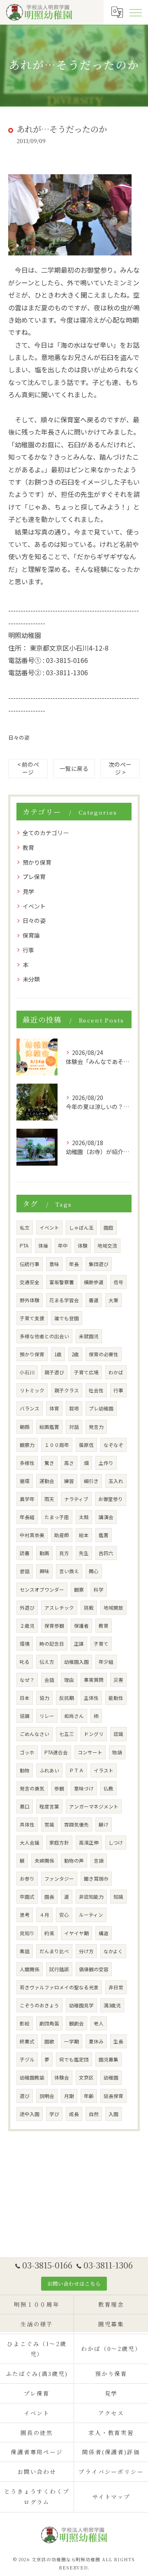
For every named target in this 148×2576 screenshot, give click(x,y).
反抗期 (67, 1698)
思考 (25, 1915)
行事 (28, 950)
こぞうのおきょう (39, 2005)
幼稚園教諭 (32, 2077)
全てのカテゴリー (46, 833)
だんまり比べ (54, 1951)
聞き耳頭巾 (96, 1879)
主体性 (91, 1698)
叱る (25, 1662)
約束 (49, 1933)
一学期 (72, 2041)
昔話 (25, 1571)
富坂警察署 (62, 1282)
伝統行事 (30, 1264)
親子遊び (54, 1372)
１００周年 (57, 1445)
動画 (44, 1553)
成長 (74, 2114)
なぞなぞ (113, 1445)
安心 (64, 1915)
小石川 (27, 1372)
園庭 (109, 1228)
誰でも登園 (67, 1318)
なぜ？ (27, 1680)
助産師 (62, 1535)
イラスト (104, 1770)
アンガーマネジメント (94, 1806)
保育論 (31, 935)
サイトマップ (111, 2496)
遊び (25, 2096)
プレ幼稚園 (101, 1408)
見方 (64, 1553)
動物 (25, 1770)
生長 (118, 2041)
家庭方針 (59, 1843)
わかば (116, 1372)
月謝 (69, 2096)
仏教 (109, 1788)
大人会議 (30, 1843)
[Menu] (135, 12)
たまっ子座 (57, 1517)
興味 (44, 1571)
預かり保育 (37, 862)
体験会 (62, 2077)
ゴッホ (27, 1752)
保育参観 (54, 1626)
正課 (79, 1644)
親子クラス (67, 1390)
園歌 (49, 2041)
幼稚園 (111, 2077)
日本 (25, 1698)
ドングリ (94, 1734)
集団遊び (99, 1264)
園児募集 (109, 2059)
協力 (44, 1698)
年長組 (27, 1517)
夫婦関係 (44, 1861)
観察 (79, 1590)
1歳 (58, 1354)
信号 (118, 1282)
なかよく (113, 1951)
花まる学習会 (64, 1300)
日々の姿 (19, 737)
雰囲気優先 (76, 1824)
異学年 (27, 1499)
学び (54, 2114)
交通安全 (30, 1282)
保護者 (81, 1626)
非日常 (116, 1987)
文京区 (86, 2077)
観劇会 (76, 2023)
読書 (25, 1553)
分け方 (86, 1951)
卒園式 (27, 1897)
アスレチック (59, 1608)
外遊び (27, 1608)
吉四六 (106, 1553)
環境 (25, 1644)
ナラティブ (76, 1499)
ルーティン (91, 1915)
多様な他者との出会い (44, 1336)
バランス (30, 1408)
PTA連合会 (56, 1752)
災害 (118, 1680)
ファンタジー (59, 1879)
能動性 (116, 1698)
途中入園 (30, 2114)
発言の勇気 (32, 1788)
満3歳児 (112, 2005)
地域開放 (113, 1608)
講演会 (106, 1517)
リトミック (32, 1390)
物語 (117, 1752)
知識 (118, 1897)
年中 (63, 1246)
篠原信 (86, 1445)
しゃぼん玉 (81, 1228)
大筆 (113, 1300)
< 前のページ (28, 768)
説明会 (47, 2096)
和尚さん (74, 1716)
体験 (83, 1246)
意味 (54, 1264)
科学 (99, 1590)
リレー (47, 1716)
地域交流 (107, 1246)
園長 (49, 1897)
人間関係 (30, 1969)
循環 (25, 1481)
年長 (74, 1264)
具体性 (27, 1824)
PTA (24, 1246)
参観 (59, 1788)
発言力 (96, 1427)
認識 (118, 1734)
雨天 (49, 1499)
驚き (49, 1463)
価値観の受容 (94, 1969)
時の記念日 (52, 1644)
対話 (74, 1427)
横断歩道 (94, 1282)
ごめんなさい (35, 1734)
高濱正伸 (89, 1843)
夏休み (96, 2041)
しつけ (116, 1843)
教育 (28, 847)
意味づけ (84, 1788)
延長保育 (113, 2096)
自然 (94, 2114)
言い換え (69, 1571)
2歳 (75, 1354)
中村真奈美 (32, 1535)
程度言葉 (49, 1806)
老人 (99, 2023)
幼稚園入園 (76, 1662)
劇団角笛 (49, 2023)
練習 (69, 1481)
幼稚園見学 (81, 2005)
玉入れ (116, 1481)
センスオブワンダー (42, 1590)
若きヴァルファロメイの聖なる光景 (59, 1987)
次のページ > (120, 768)
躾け (104, 1824)
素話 (25, 1951)
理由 (69, 1680)
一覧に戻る (74, 768)
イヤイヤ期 (76, 1933)
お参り (27, 1879)
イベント (34, 906)
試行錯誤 (59, 1969)
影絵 (25, 2023)
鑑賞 (104, 1535)
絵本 (84, 1535)
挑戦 (89, 1608)
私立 (25, 1228)
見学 (28, 891)
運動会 (47, 1481)
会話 (49, 1680)
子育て (101, 1644)
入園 (113, 2114)
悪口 (25, 1806)
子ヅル (27, 2059)
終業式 (27, 2041)
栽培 (74, 1408)
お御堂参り (111, 1499)
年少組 (106, 1662)
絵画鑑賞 (49, 1427)
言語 (99, 1861)
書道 (94, 1300)
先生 (84, 1553)
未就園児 (89, 1336)
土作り (106, 1463)
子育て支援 (32, 1318)
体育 (54, 1408)
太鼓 (84, 1517)
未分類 (31, 979)
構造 (104, 1933)
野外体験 (30, 1300)
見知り (27, 1933)
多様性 (27, 1463)
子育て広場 (86, 1372)
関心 (94, 1571)
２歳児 (27, 1626)
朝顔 (25, 1427)
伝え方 (47, 1662)
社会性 (96, 1390)
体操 (43, 1246)
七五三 (67, 1734)
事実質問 (94, 1680)
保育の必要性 (104, 1354)
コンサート (90, 1752)
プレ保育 (34, 877)
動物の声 (74, 1861)
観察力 (27, 1445)
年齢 (89, 2096)
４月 (44, 1915)
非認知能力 (91, 1897)
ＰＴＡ (76, 1770)
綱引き (91, 1481)
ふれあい (49, 1770)
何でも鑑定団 (74, 2059)
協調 (25, 1716)
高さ (69, 1463)
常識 (49, 1824)
